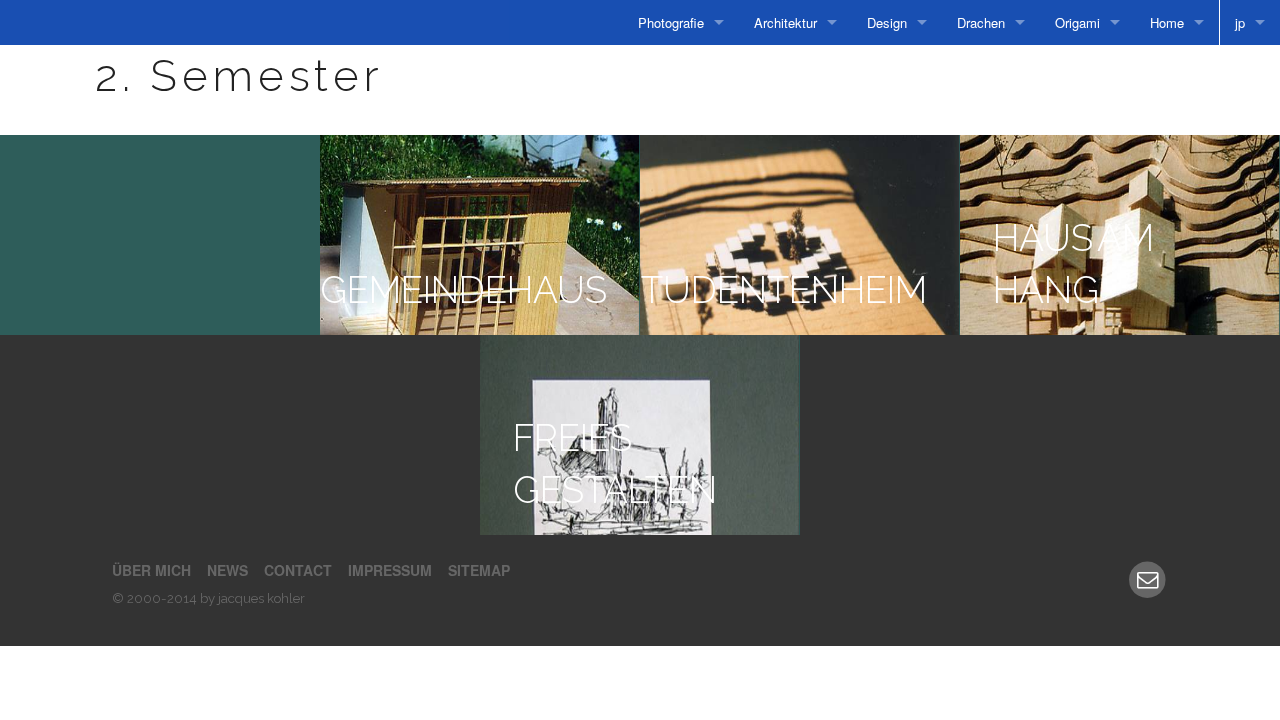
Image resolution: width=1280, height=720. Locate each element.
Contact (298, 570)
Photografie (671, 22)
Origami (1077, 22)
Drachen (981, 22)
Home (1167, 22)
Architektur (785, 22)
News (227, 570)
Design (887, 22)
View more (160, 235)
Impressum (390, 570)
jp (1240, 22)
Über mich (151, 570)
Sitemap (479, 570)
